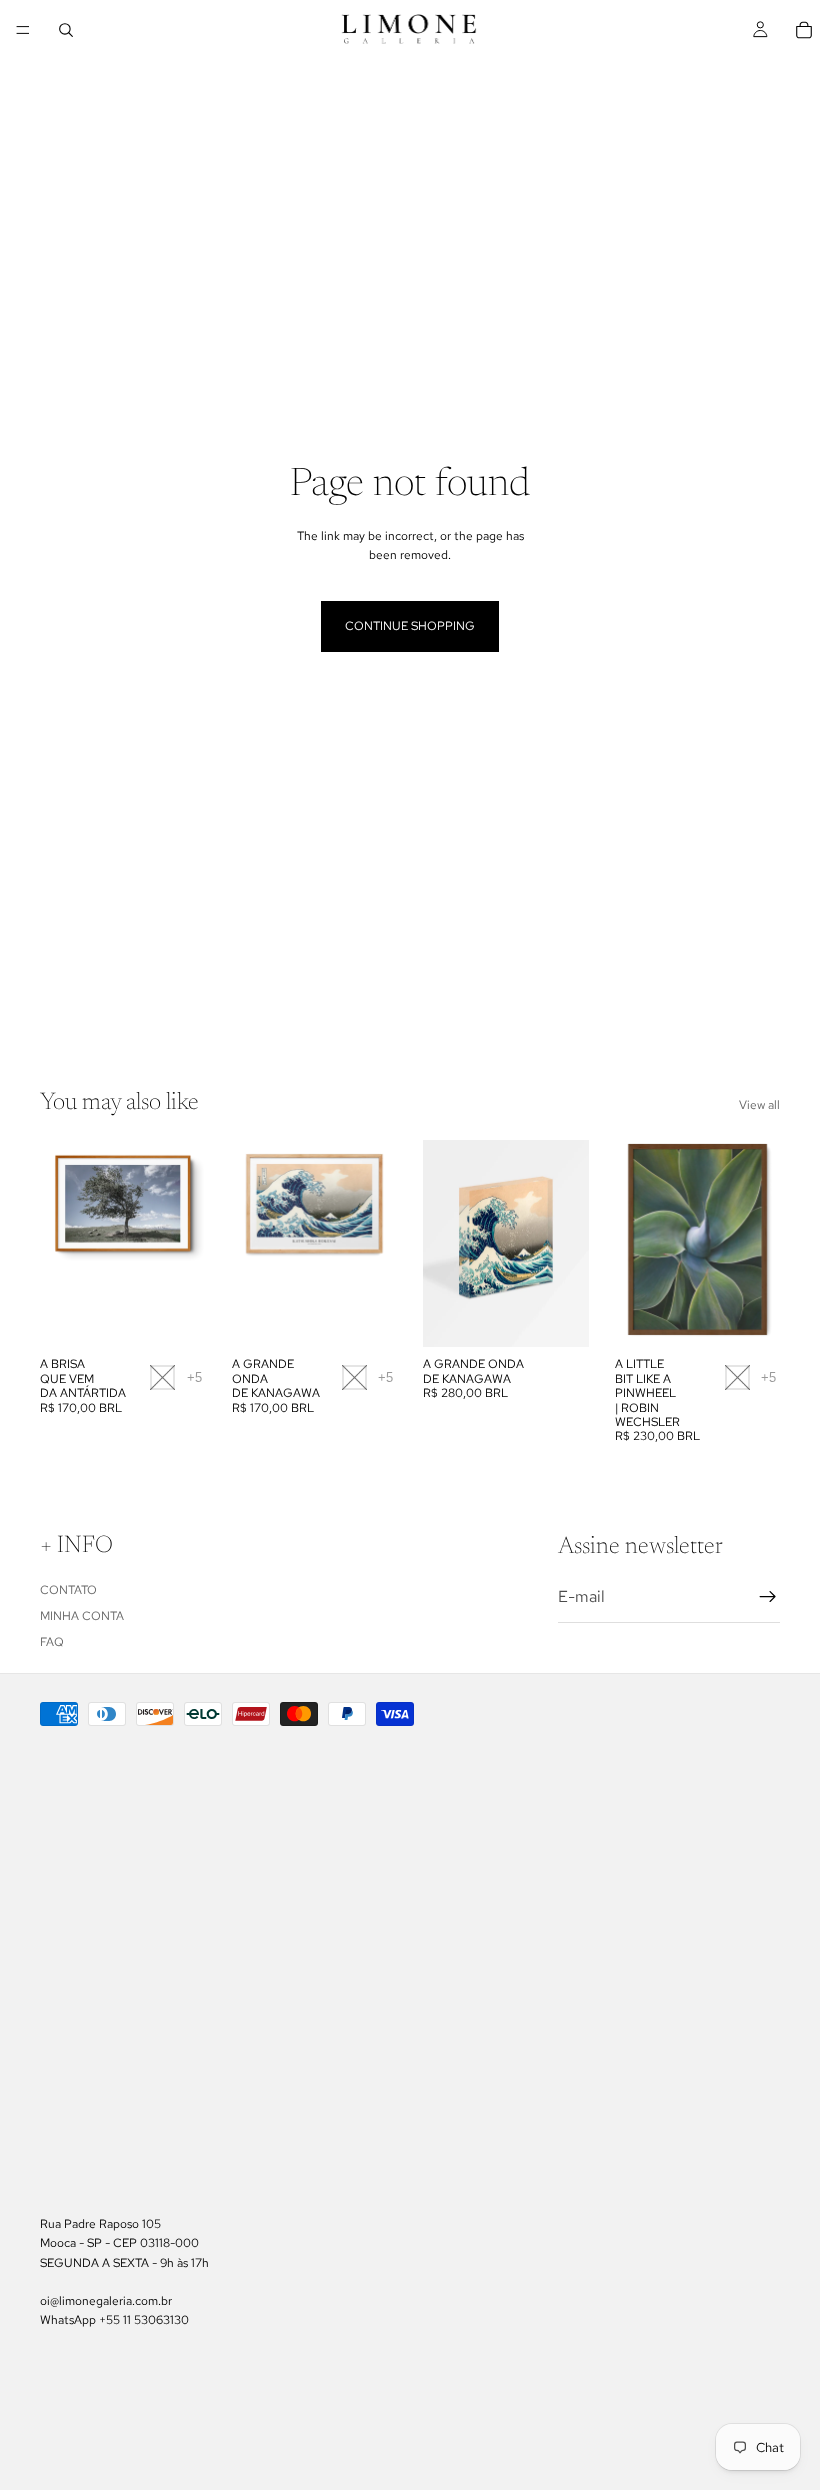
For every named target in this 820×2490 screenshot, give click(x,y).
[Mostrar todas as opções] (194, 1377)
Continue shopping (410, 626)
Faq (52, 1643)
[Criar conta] (768, 1597)
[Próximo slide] (184, 1244)
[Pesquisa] (66, 30)
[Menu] (23, 30)
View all (759, 1105)
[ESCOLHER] (175, 1317)
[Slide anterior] (62, 1244)
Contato (68, 1590)
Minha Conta (82, 1616)
